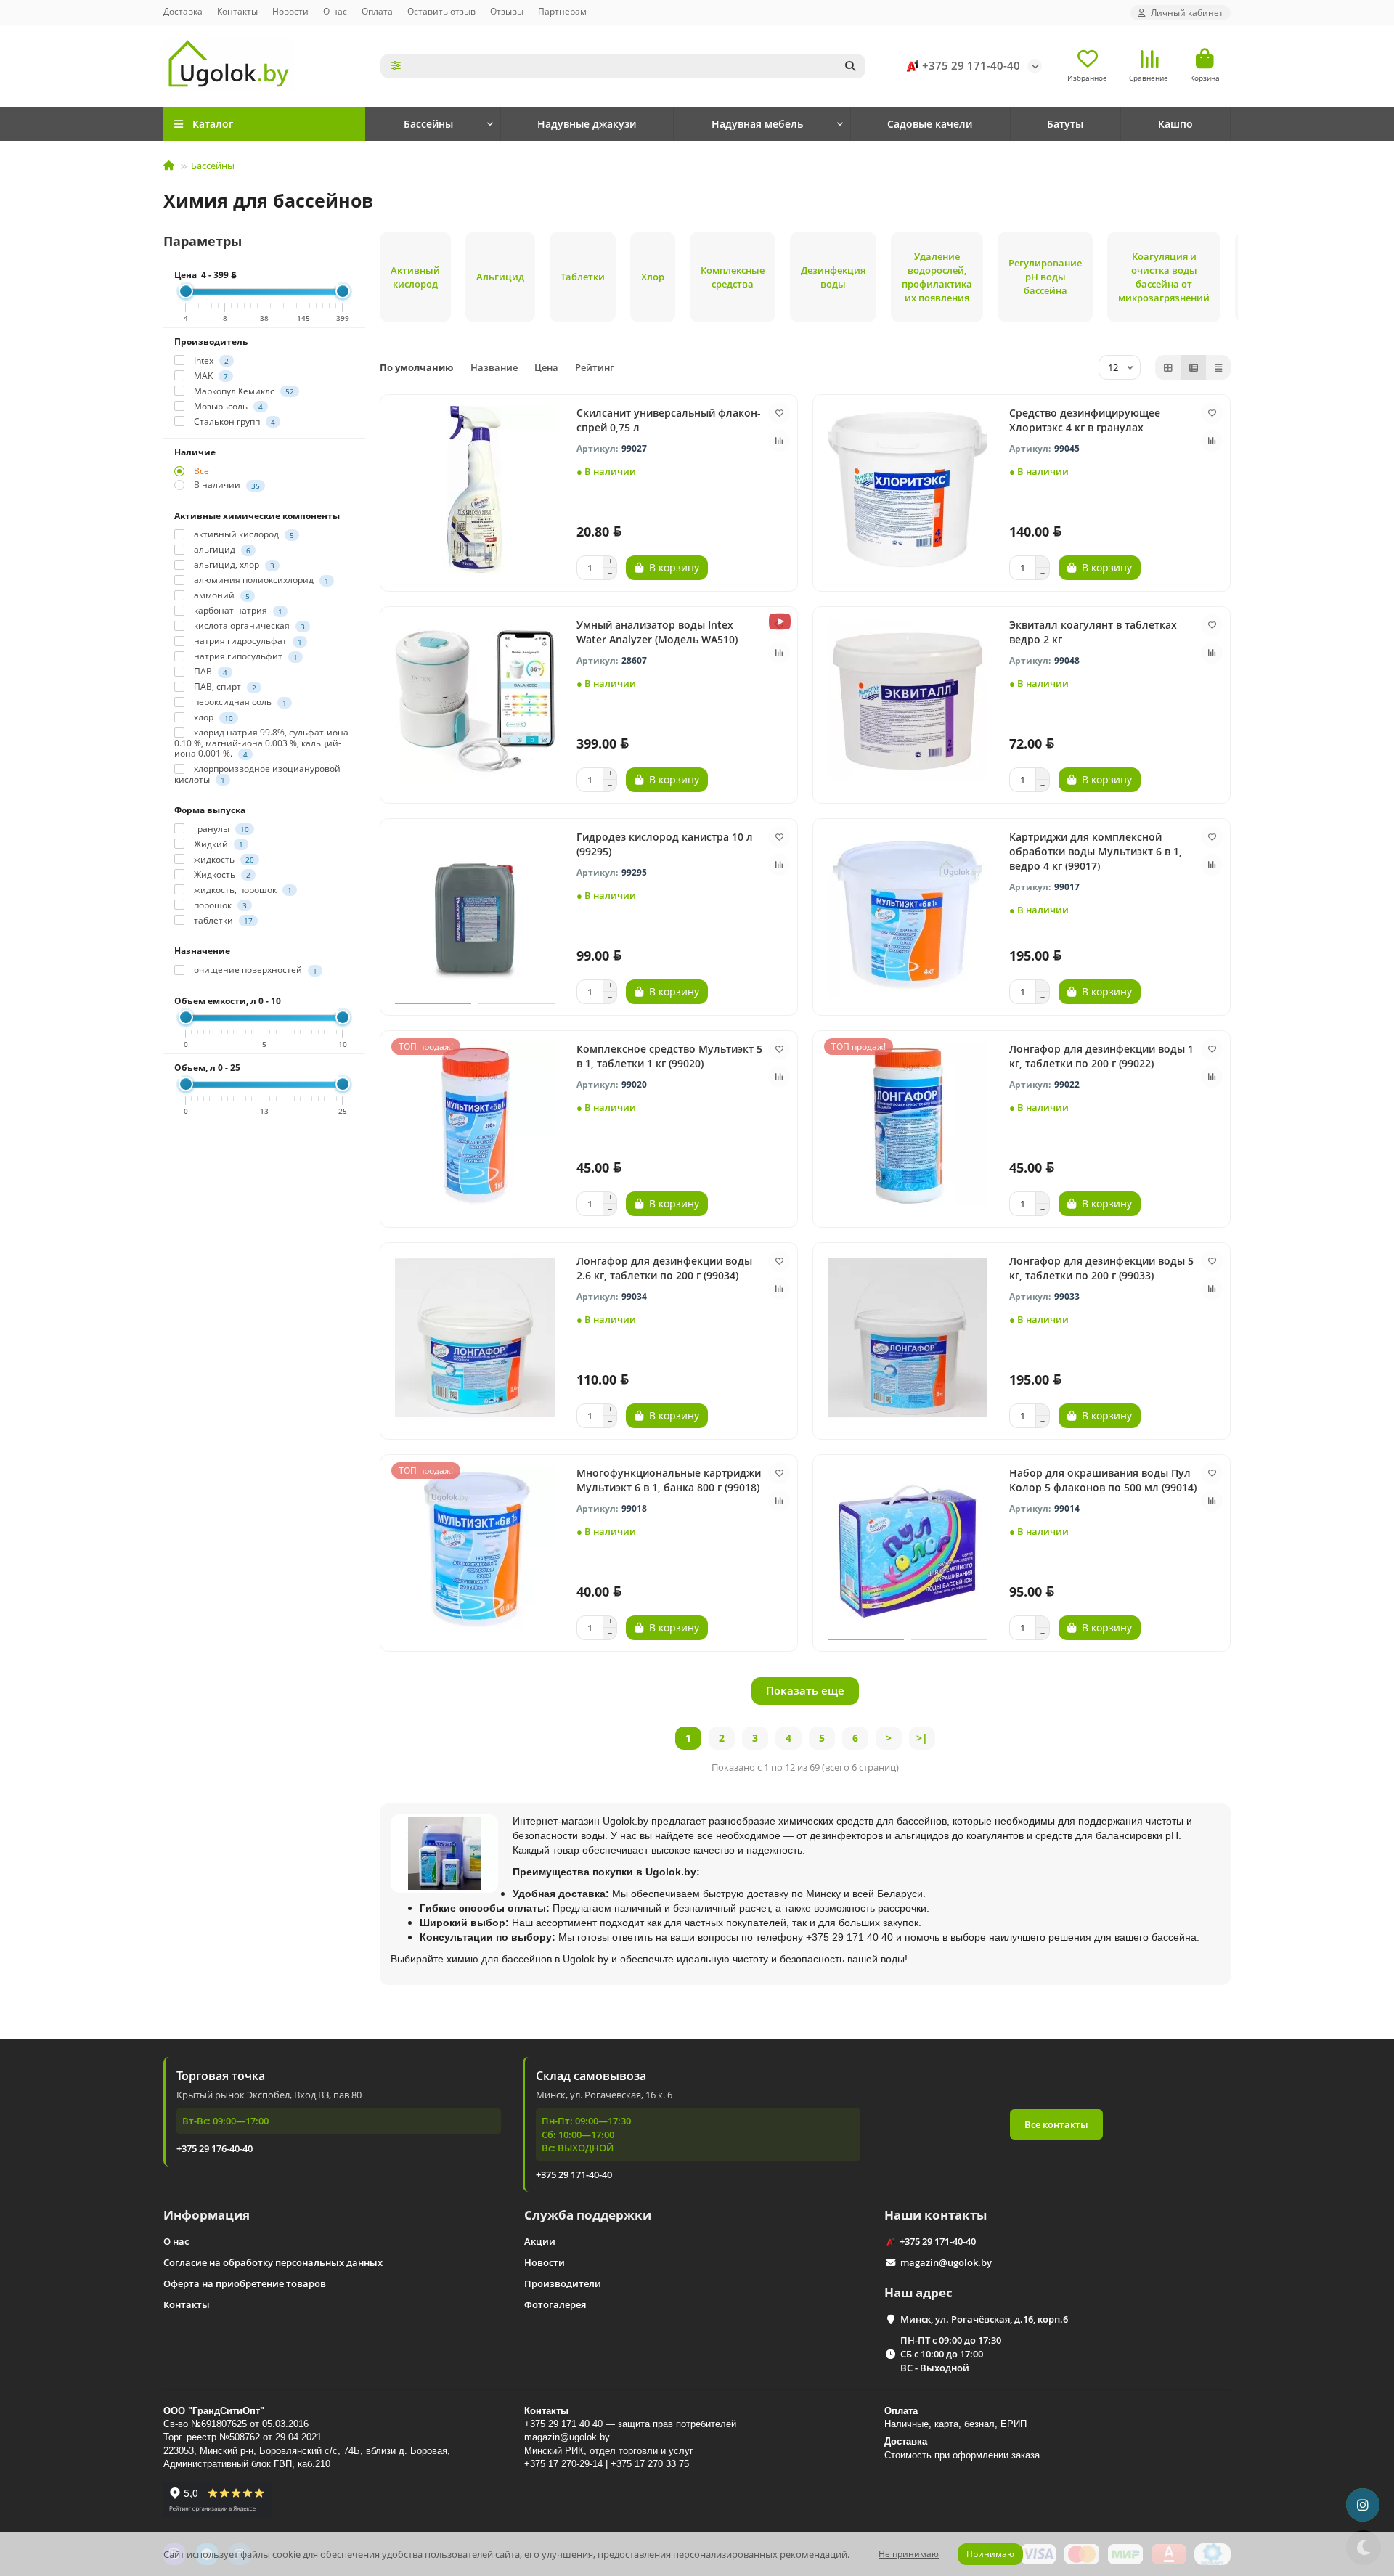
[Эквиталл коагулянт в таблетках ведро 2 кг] (908, 701)
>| (922, 1738)
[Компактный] (1218, 367)
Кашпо (1175, 124)
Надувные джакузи (587, 124)
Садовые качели (930, 124)
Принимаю (990, 2554)
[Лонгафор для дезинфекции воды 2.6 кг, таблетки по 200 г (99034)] (475, 1337)
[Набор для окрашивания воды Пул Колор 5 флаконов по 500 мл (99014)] (908, 1549)
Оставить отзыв (441, 11)
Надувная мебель (757, 124)
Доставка (183, 11)
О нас (335, 11)
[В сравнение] (779, 441)
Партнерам (562, 11)
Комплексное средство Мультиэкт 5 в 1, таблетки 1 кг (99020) (669, 1056)
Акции (540, 2241)
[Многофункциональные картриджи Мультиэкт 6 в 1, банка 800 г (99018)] (475, 1549)
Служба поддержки (588, 2215)
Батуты (1065, 124)
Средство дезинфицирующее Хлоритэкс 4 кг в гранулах (1085, 420)
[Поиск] (850, 66)
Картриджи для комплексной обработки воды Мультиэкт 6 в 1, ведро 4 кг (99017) (1096, 851)
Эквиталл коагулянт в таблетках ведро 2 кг (1093, 632)
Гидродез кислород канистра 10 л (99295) (665, 844)
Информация (207, 2215)
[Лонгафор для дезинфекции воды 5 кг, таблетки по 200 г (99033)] (908, 1337)
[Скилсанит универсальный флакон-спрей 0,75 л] (475, 489)
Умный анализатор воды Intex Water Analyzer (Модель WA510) (657, 632)
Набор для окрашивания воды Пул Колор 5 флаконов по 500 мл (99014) (1103, 1480)
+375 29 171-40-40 (971, 66)
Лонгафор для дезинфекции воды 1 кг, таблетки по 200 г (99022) (1101, 1056)
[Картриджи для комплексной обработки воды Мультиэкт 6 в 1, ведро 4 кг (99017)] (908, 913)
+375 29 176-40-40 (215, 2148)
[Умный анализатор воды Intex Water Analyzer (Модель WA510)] (475, 701)
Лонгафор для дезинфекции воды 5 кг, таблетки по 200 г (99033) (1101, 1268)
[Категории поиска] (396, 66)
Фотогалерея (555, 2304)
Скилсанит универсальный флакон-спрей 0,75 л (669, 420)
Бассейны (428, 124)
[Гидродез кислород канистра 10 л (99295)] (475, 913)
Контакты (237, 11)
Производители (563, 2283)
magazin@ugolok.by (946, 2262)
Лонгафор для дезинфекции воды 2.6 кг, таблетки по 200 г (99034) (664, 1268)
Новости (290, 11)
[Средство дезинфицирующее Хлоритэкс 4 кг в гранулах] (908, 489)
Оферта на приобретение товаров (245, 2283)
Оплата (377, 11)
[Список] (1194, 367)
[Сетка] (1168, 367)
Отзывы (507, 11)
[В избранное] (779, 413)
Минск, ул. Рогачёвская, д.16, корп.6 (984, 2319)
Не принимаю (909, 2554)
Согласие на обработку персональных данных (273, 2262)
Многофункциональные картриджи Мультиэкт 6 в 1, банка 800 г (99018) (669, 1480)
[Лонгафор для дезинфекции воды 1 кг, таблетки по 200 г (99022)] (908, 1125)
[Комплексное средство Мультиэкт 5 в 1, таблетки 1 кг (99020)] (475, 1125)
